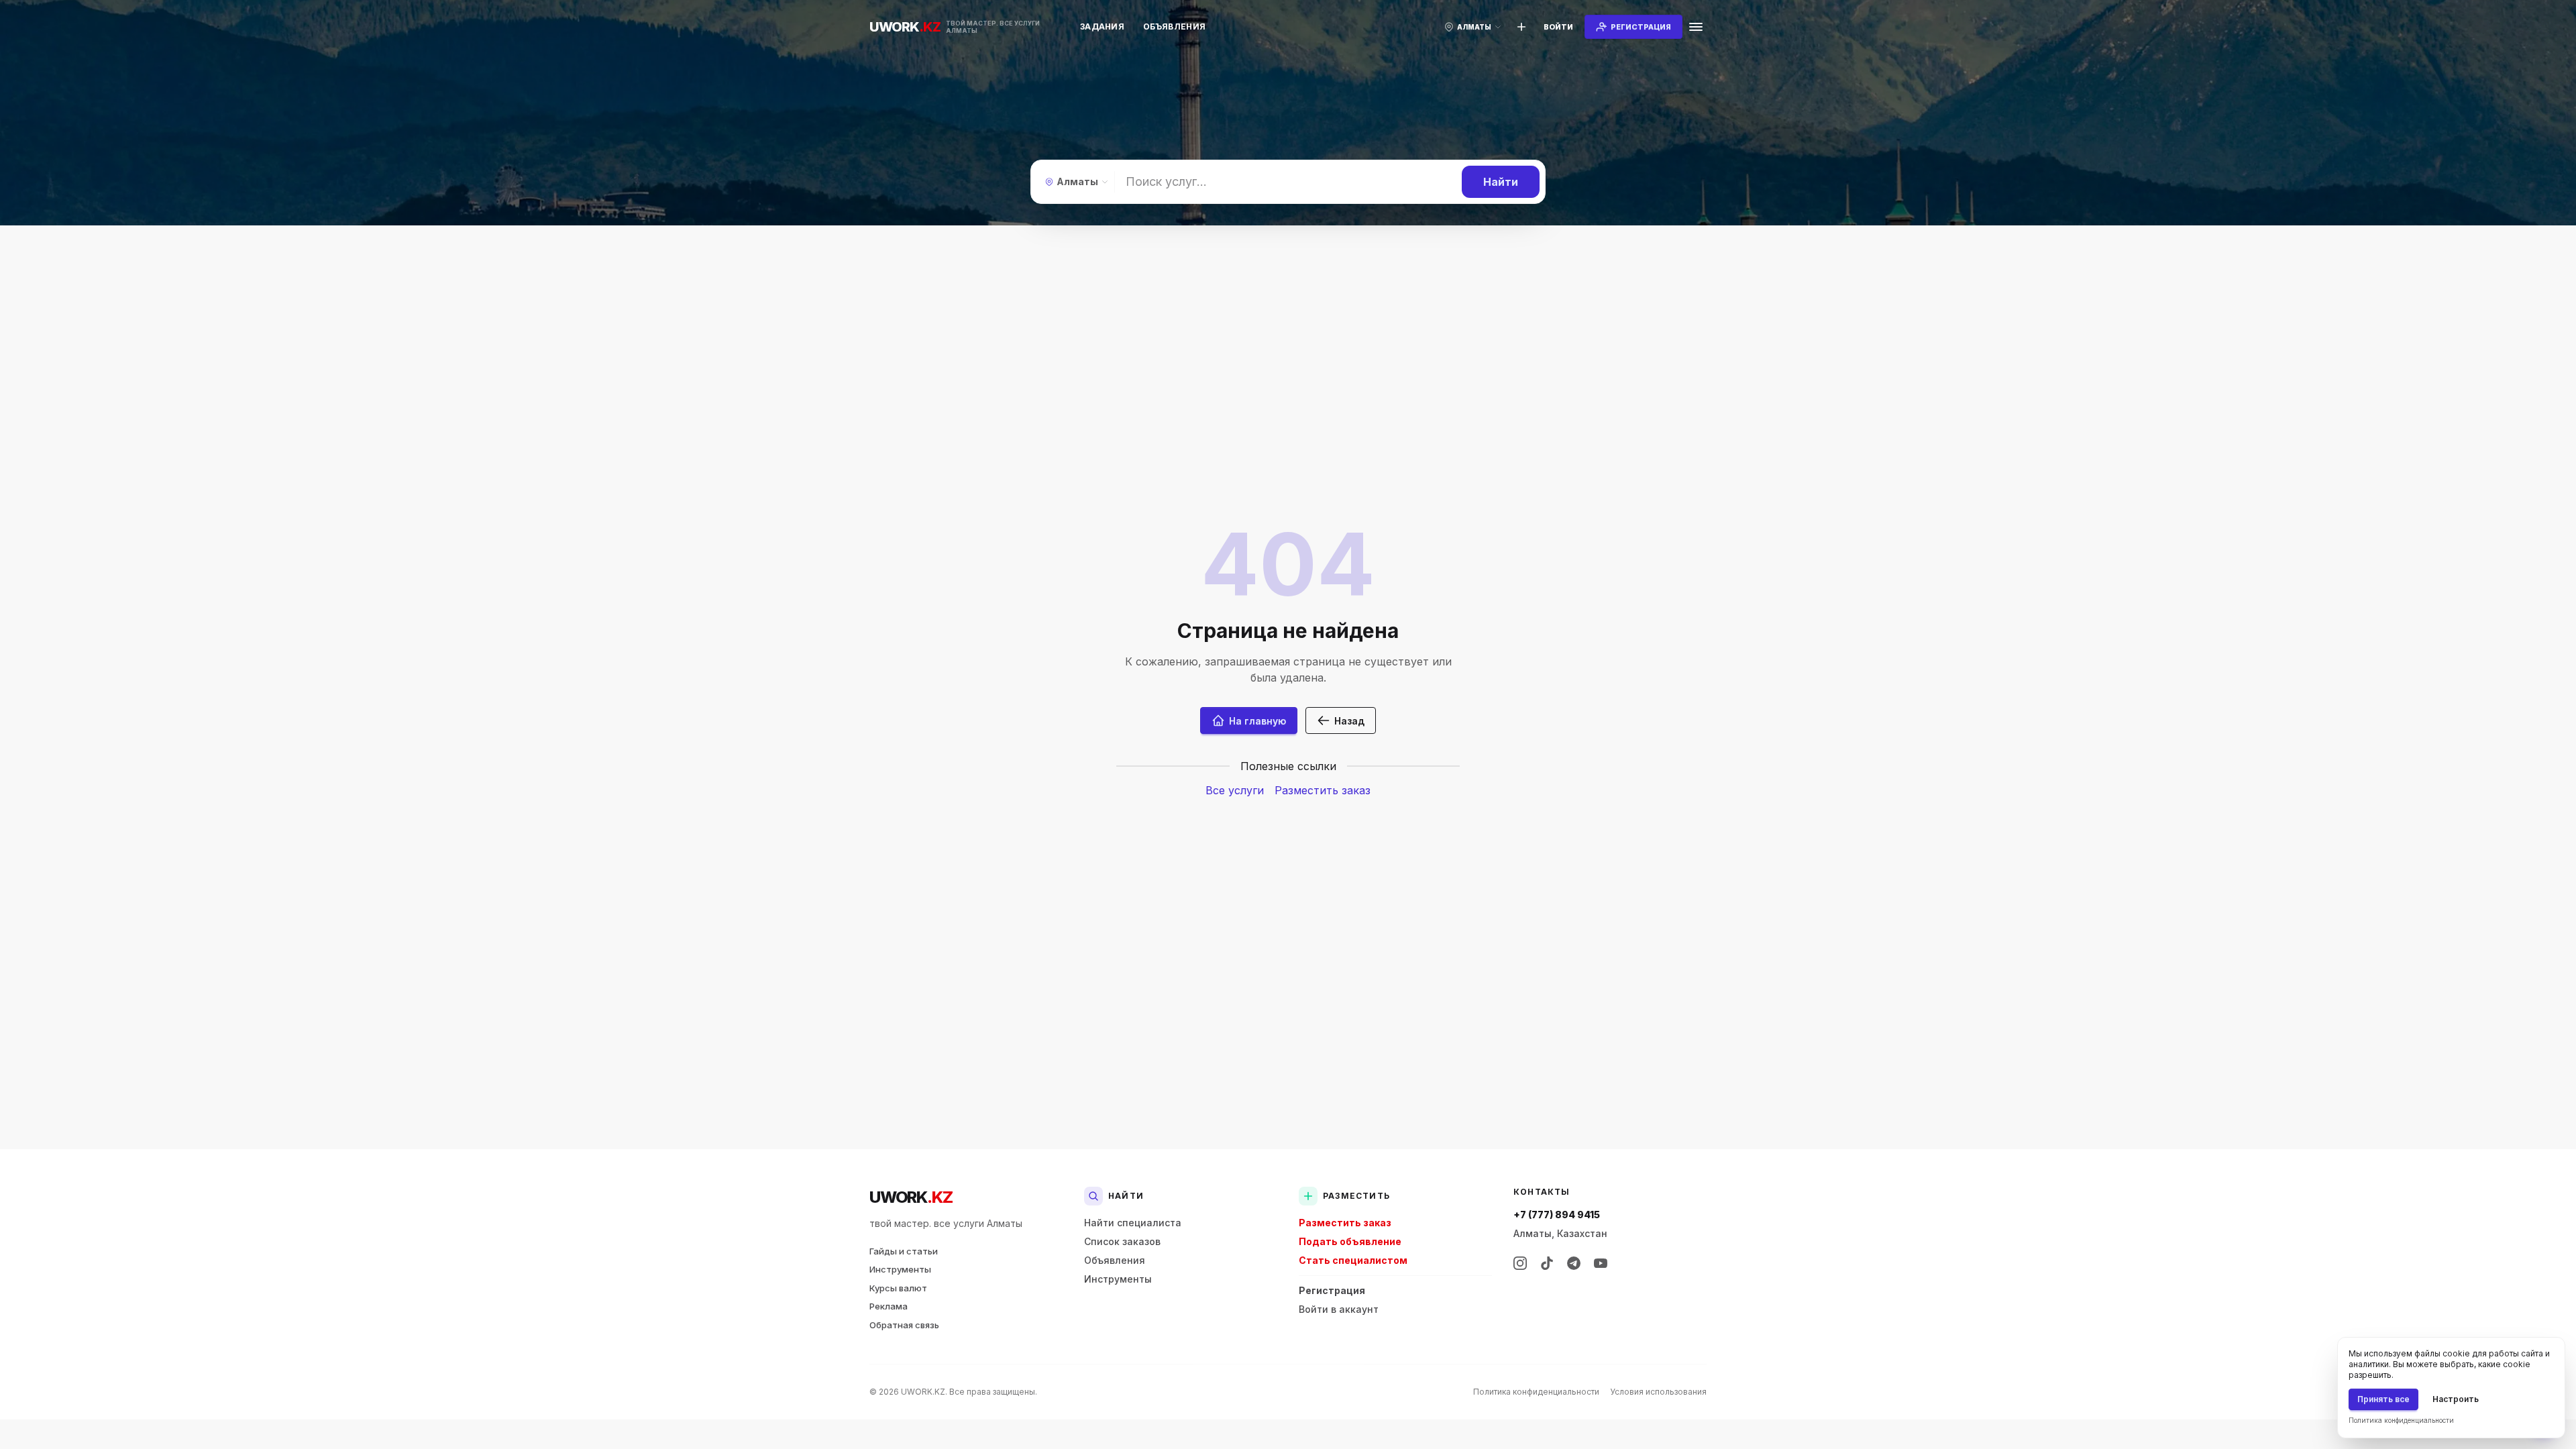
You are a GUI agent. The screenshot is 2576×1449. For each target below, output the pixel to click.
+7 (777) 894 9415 (1557, 1215)
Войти (1558, 27)
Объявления (1174, 26)
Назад (1349, 721)
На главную (1257, 721)
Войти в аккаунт (1339, 1309)
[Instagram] (1520, 1263)
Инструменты (900, 1269)
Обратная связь (904, 1325)
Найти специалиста (1133, 1223)
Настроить (2456, 1399)
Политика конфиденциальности (1536, 1392)
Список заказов (1122, 1241)
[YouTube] (1601, 1263)
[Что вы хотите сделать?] (1521, 27)
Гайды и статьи (904, 1251)
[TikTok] (1547, 1263)
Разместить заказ (1323, 790)
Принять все (2383, 1399)
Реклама (889, 1306)
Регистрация (1332, 1290)
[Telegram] (1574, 1263)
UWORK (911, 1197)
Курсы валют (898, 1288)
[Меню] (1696, 27)
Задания (1102, 26)
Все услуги (1235, 790)
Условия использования (1658, 1392)
